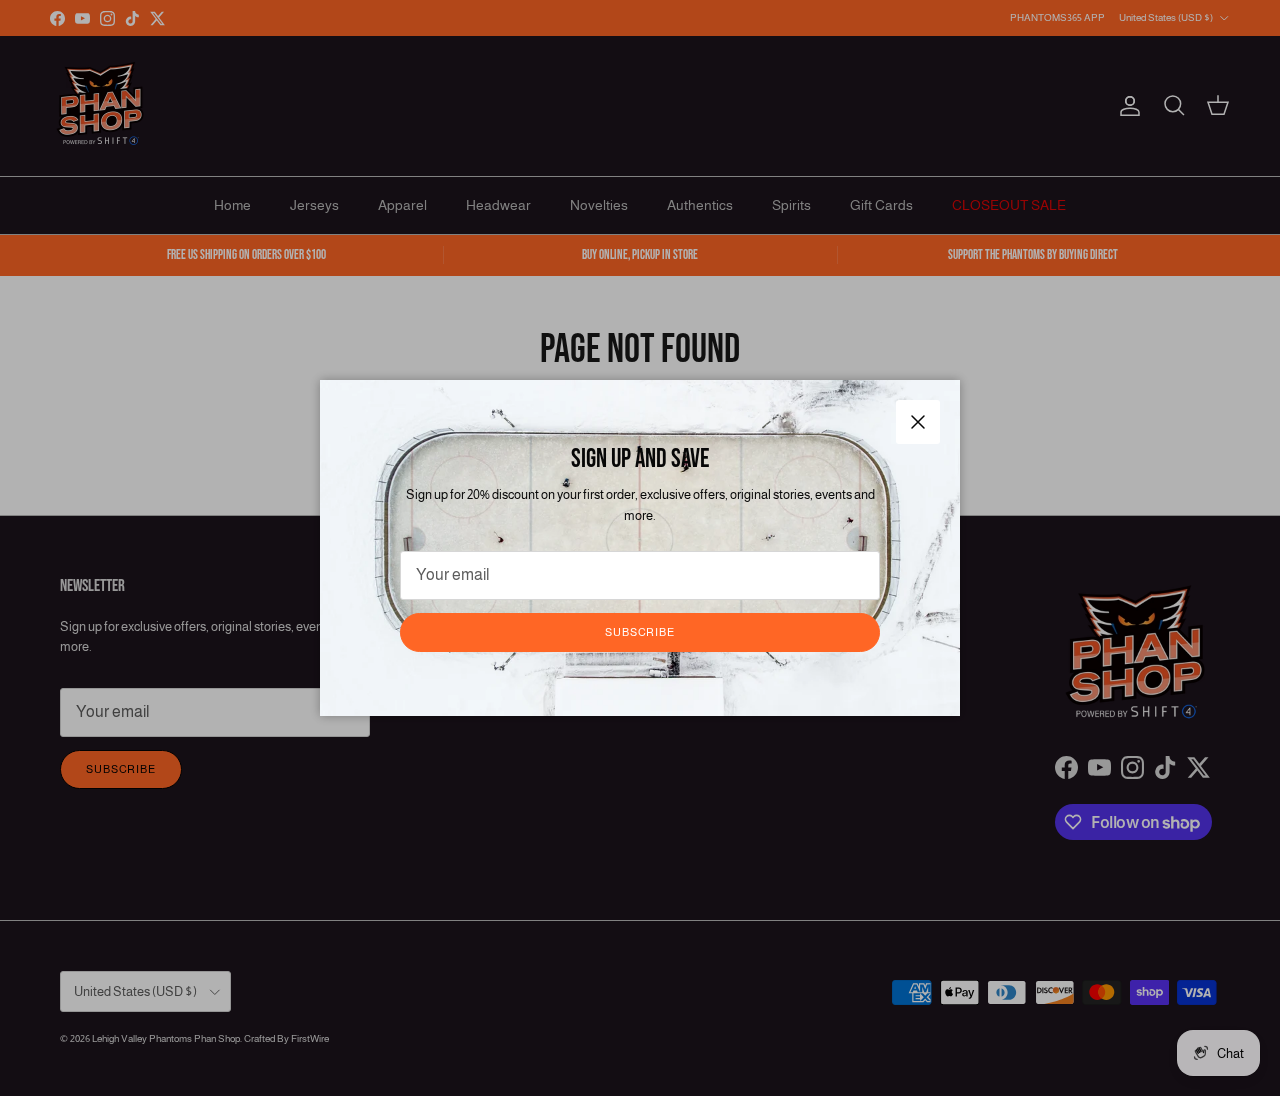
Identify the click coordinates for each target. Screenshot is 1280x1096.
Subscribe (640, 632)
